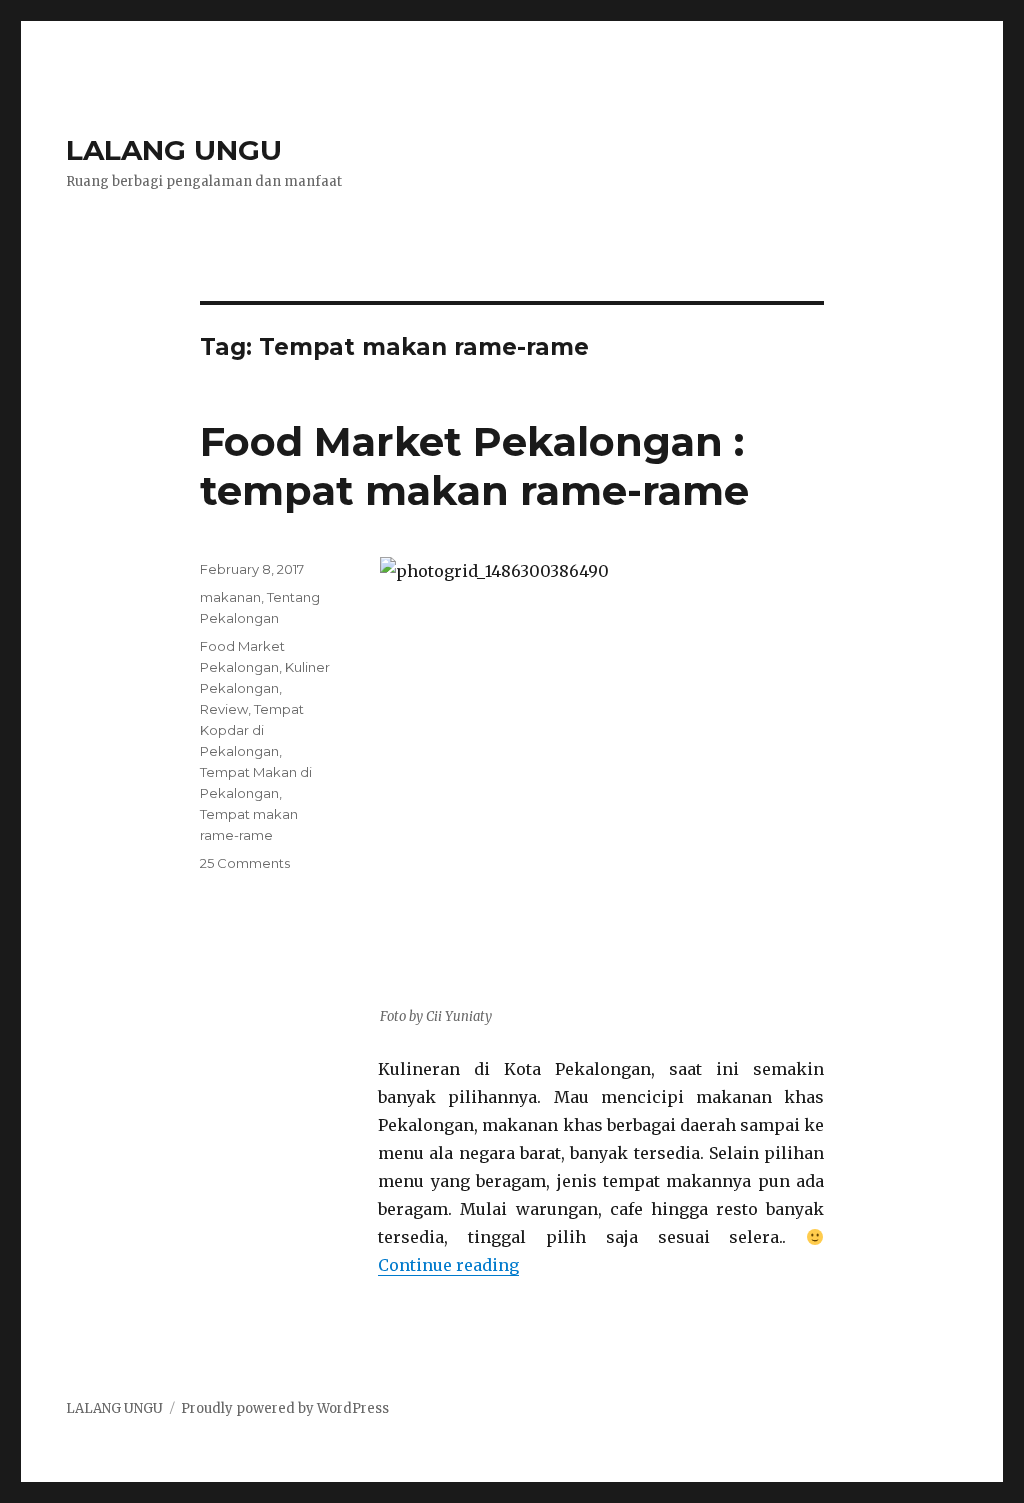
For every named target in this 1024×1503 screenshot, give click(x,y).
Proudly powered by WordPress (285, 1408)
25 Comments (245, 863)
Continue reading (448, 1265)
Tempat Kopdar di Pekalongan (252, 730)
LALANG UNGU (174, 150)
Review (224, 709)
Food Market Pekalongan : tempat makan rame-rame (474, 466)
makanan (230, 597)
